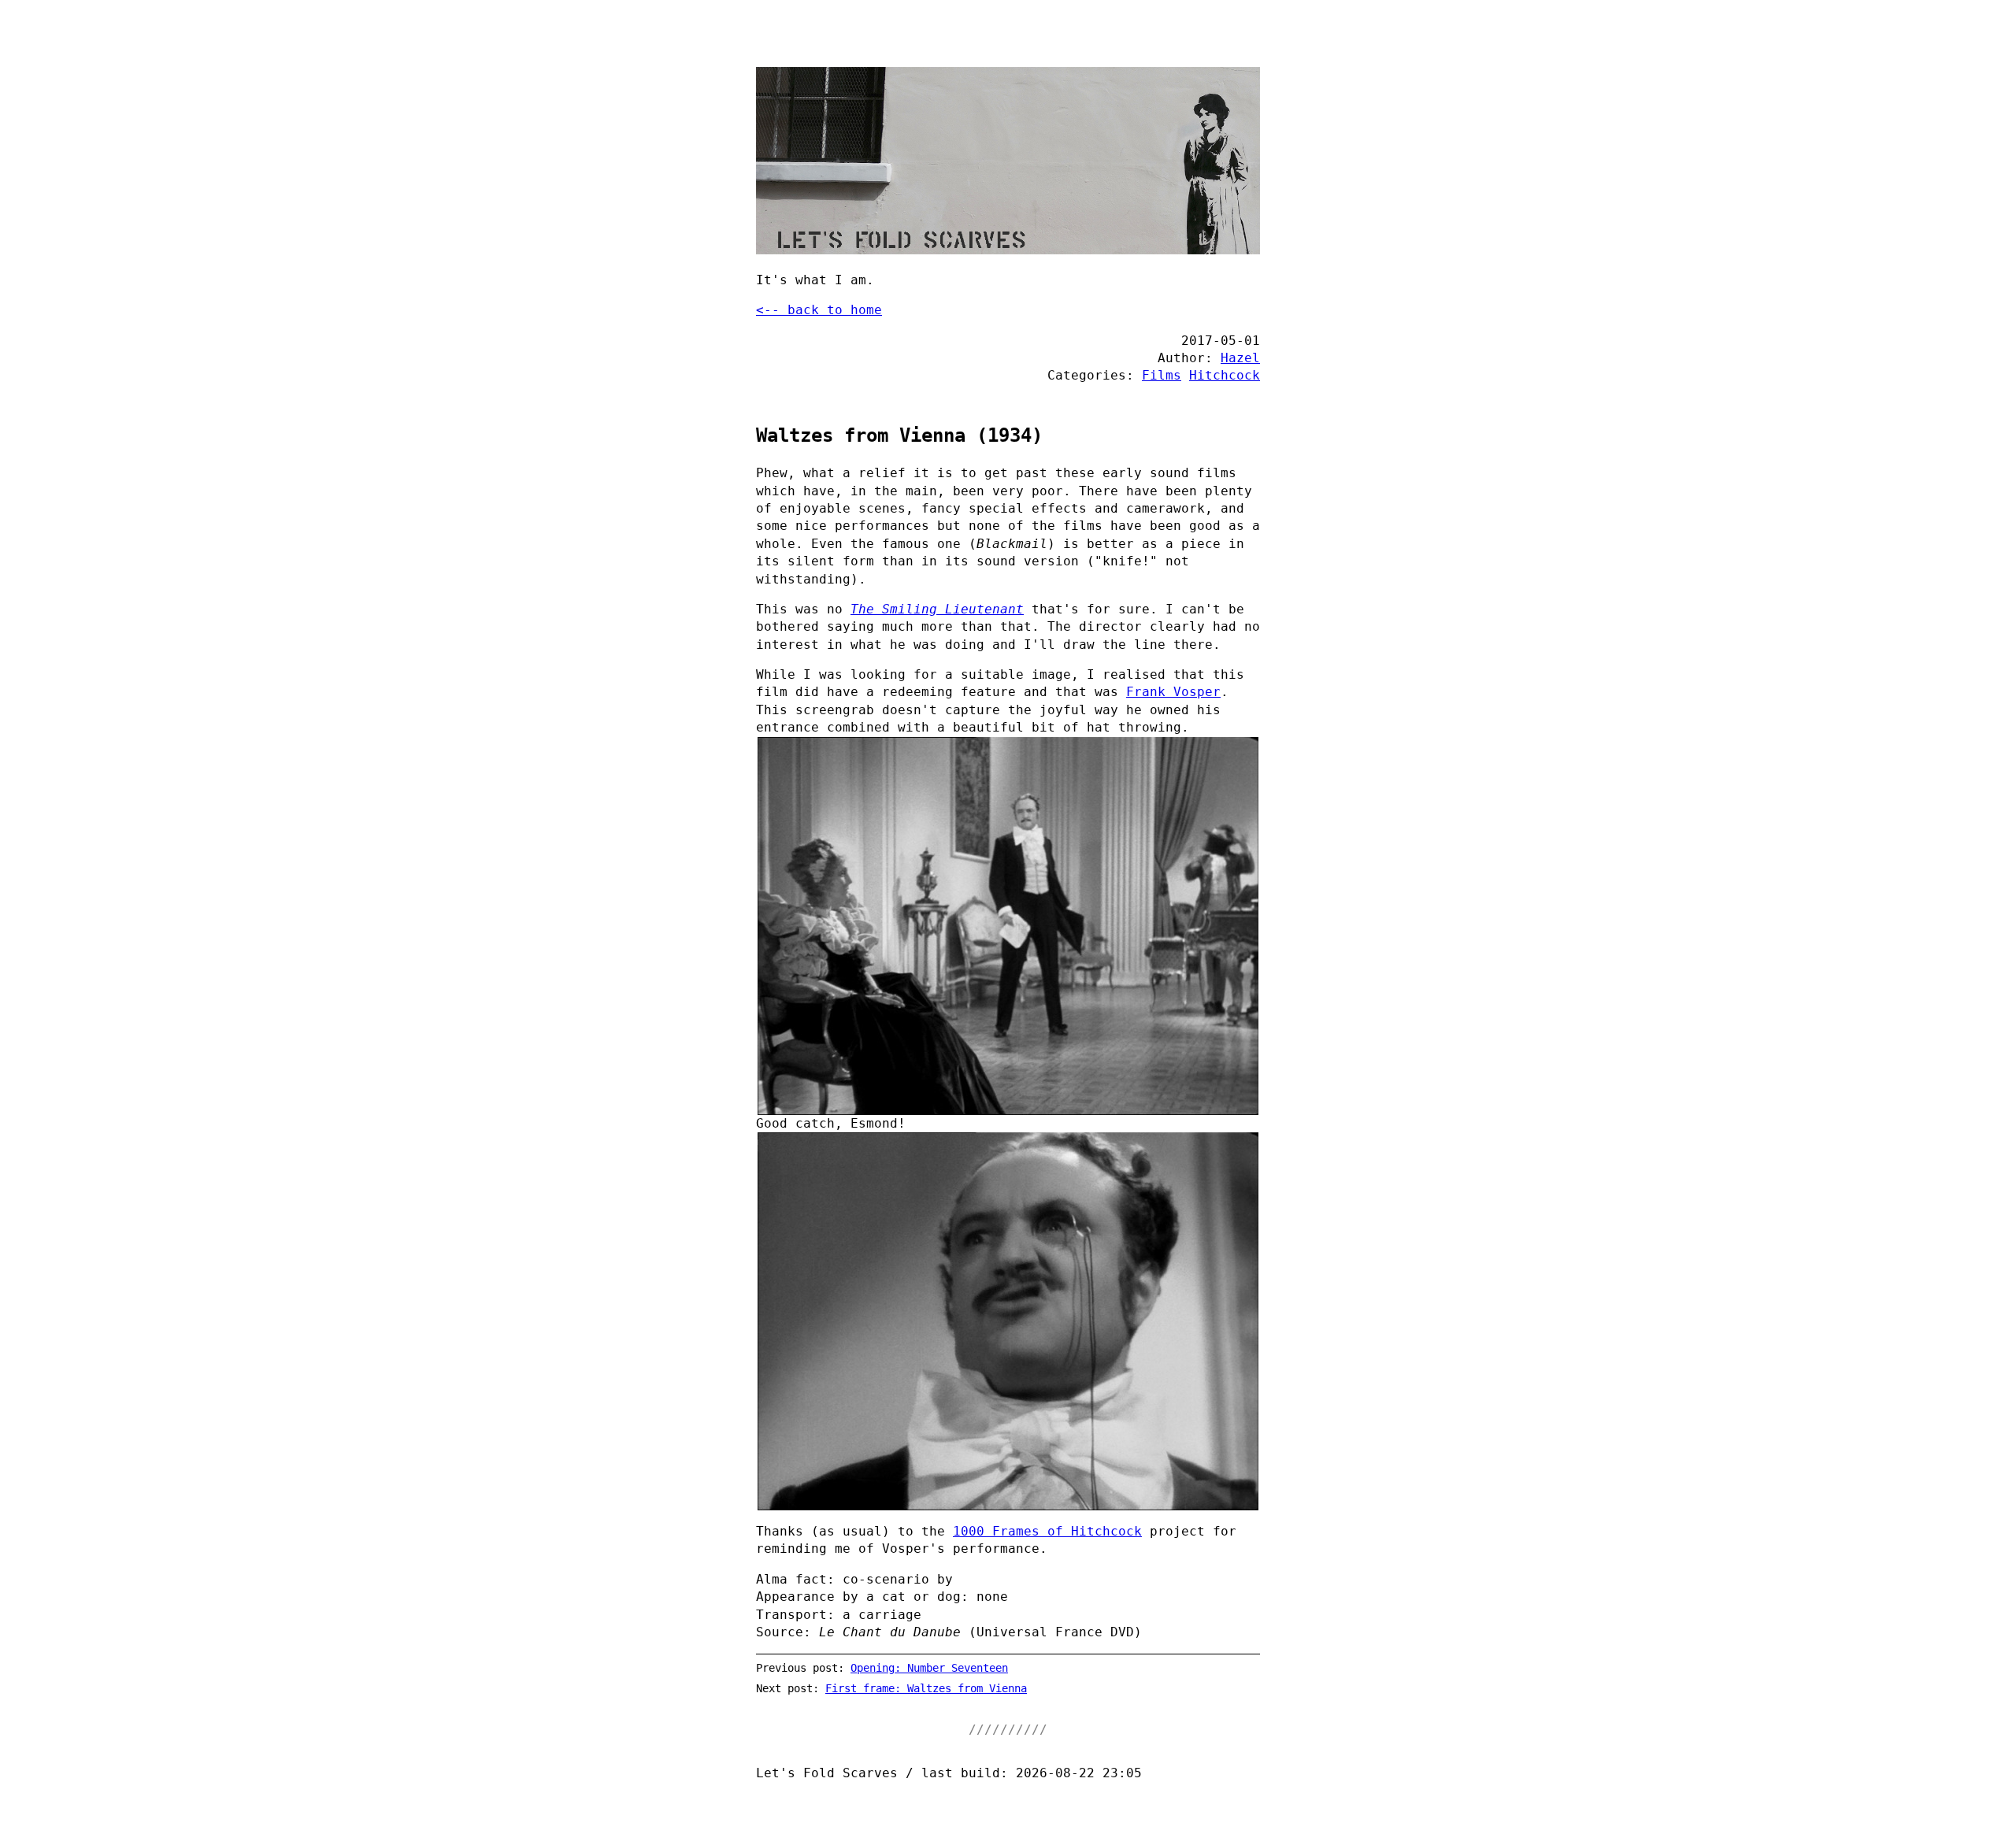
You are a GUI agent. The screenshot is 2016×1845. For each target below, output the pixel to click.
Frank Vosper (1173, 692)
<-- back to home (819, 310)
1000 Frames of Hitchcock (1047, 1531)
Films (1162, 375)
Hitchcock (1225, 375)
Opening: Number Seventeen (929, 1668)
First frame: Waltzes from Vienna (926, 1688)
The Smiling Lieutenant (937, 609)
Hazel (1240, 358)
